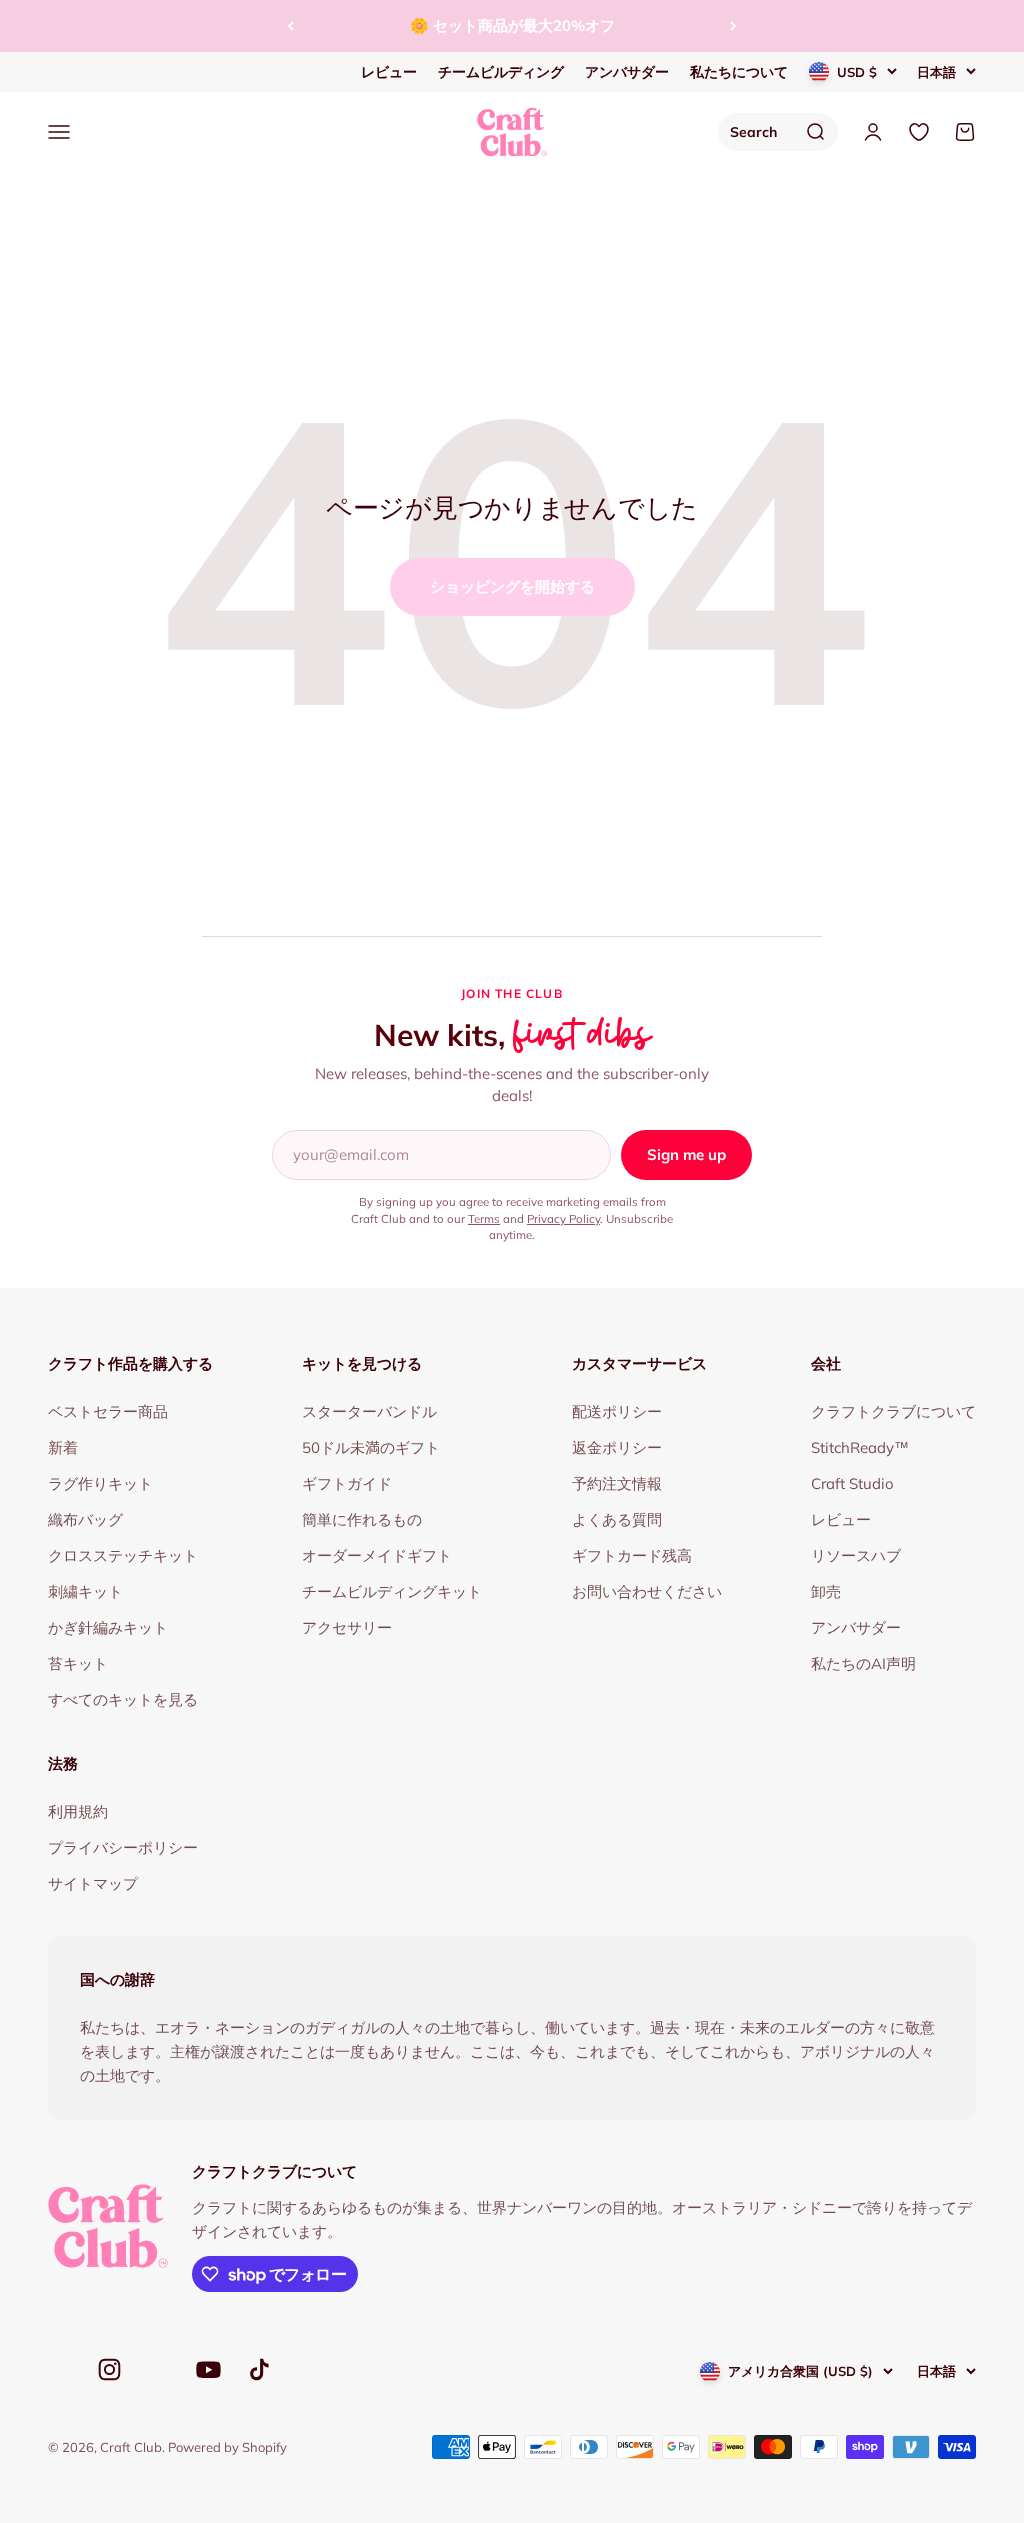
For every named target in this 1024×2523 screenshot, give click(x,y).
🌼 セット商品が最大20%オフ (512, 25)
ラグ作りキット (100, 1483)
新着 (63, 1447)
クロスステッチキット (123, 1555)
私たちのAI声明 (863, 1663)
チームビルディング (501, 72)
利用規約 (78, 1811)
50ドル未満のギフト (371, 1447)
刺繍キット (85, 1591)
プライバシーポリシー (123, 1847)
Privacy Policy (563, 1218)
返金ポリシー (617, 1447)
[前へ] (290, 26)
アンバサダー (627, 72)
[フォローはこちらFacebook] (60, 2374)
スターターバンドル (369, 1411)
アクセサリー (347, 1627)
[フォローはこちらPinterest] (159, 2374)
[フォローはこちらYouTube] (208, 2369)
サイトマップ (93, 1883)
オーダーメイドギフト (377, 1555)
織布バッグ (85, 1519)
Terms (484, 1218)
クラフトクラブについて (893, 1411)
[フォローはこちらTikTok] (259, 2369)
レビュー (389, 72)
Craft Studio (852, 1483)
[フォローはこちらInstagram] (109, 2369)
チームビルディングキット (392, 1591)
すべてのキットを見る (123, 1699)
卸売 (826, 1591)
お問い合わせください (647, 1591)
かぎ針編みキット (108, 1627)
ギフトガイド (347, 1483)
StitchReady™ (860, 1447)
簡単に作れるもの (362, 1519)
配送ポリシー (617, 1411)
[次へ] (733, 26)
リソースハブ (856, 1555)
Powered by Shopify (227, 2447)
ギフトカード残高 (632, 1555)
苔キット (78, 1663)
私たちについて (739, 72)
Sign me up (686, 1154)
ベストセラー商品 (108, 1411)
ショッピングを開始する (512, 586)
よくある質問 (617, 1519)
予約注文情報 (617, 1483)
